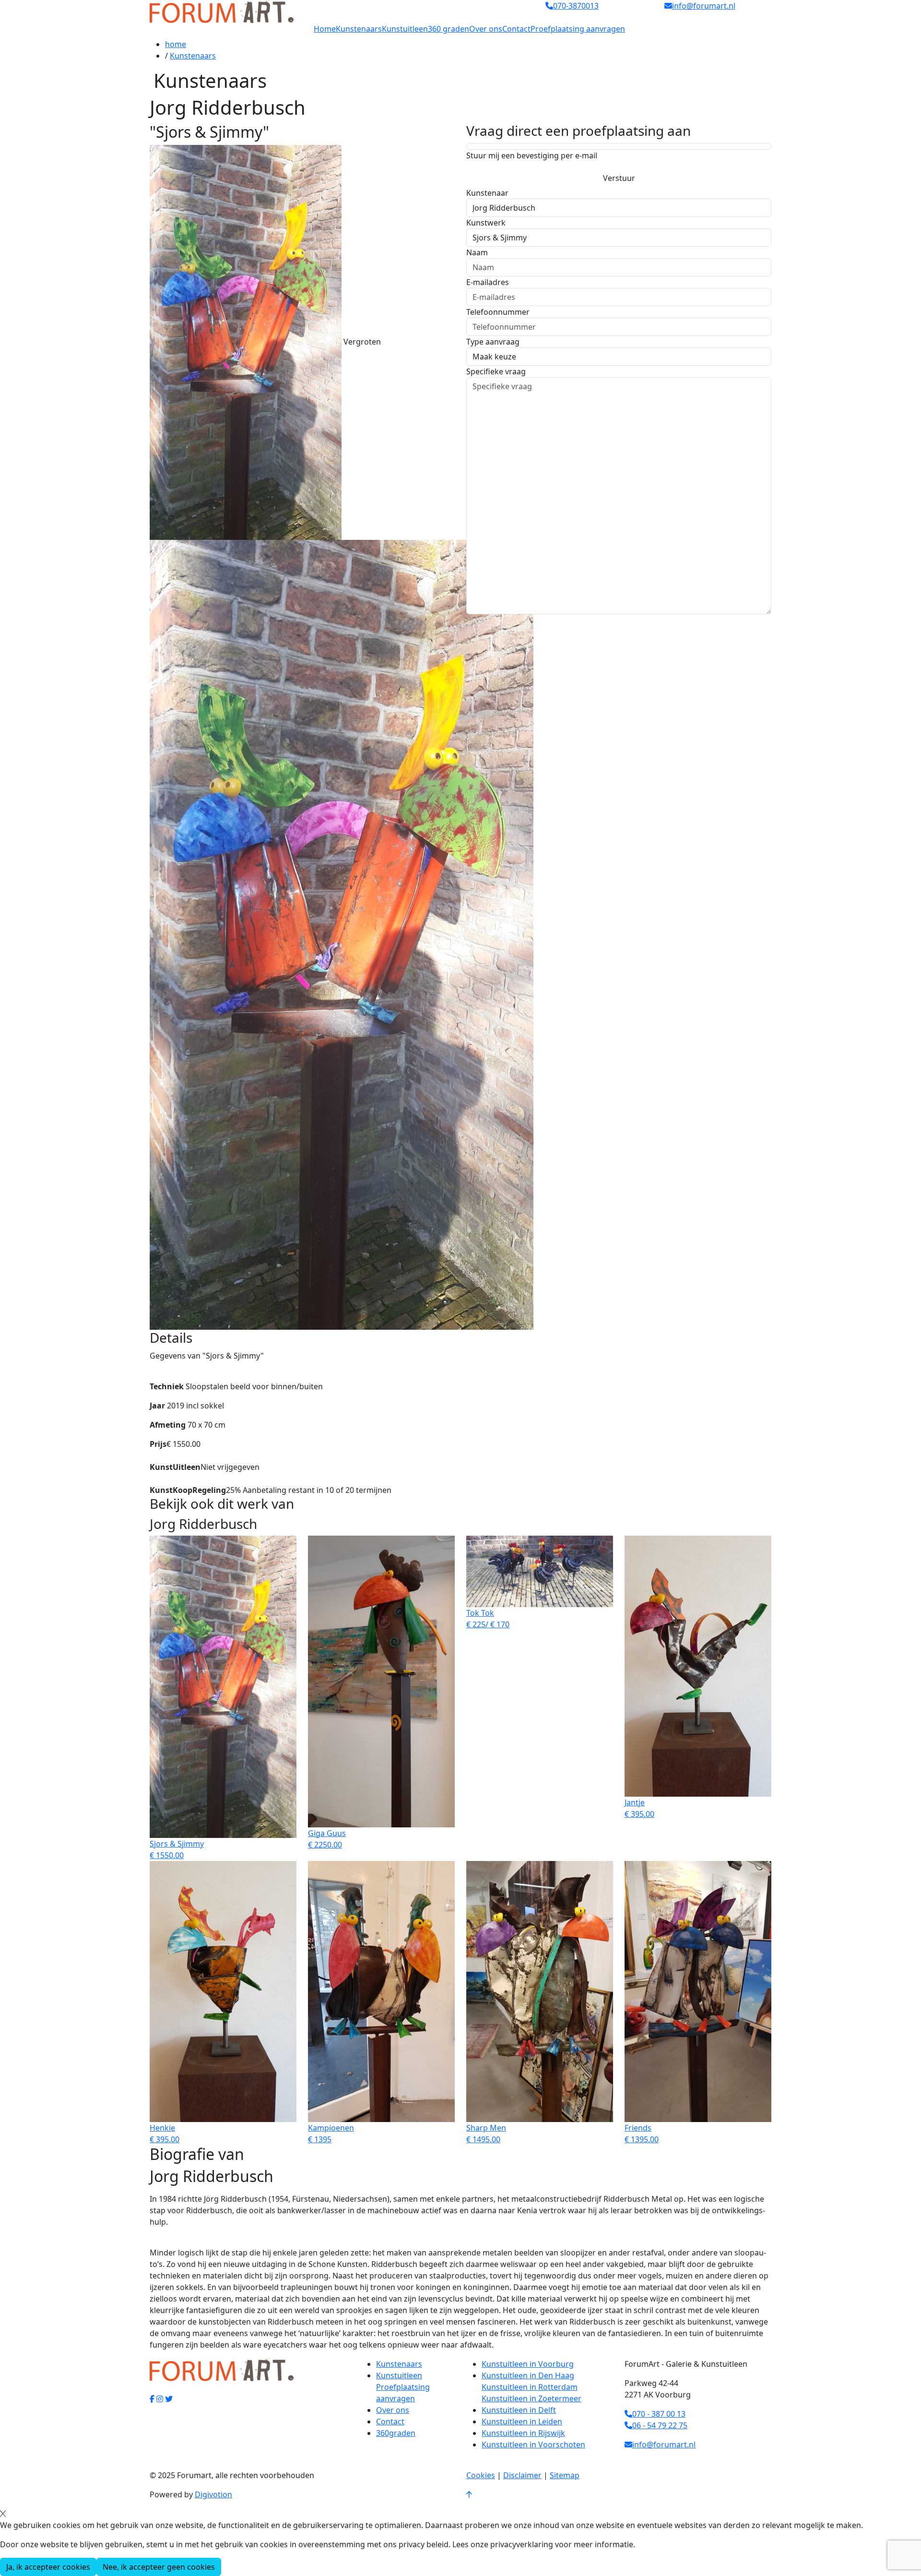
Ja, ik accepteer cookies (48, 2567)
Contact (516, 29)
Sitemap (565, 2475)
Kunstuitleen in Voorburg (528, 2364)
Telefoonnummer (498, 312)
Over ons (486, 29)
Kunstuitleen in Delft (519, 2410)
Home (325, 29)
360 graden (449, 29)
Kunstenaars (359, 29)
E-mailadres (488, 282)
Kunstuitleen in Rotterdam (530, 2387)
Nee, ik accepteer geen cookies (159, 2567)
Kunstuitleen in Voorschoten (533, 2445)
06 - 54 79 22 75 (660, 2425)
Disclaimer (522, 2475)
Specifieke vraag (496, 371)
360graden (396, 2433)
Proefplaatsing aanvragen (578, 29)
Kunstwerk (486, 223)
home (176, 44)
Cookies (481, 2475)
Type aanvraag (493, 342)
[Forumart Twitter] (169, 2399)
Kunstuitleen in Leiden (522, 2421)
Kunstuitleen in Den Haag (528, 2375)
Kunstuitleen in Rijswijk (523, 2433)
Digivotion (213, 2494)
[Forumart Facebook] (152, 2399)
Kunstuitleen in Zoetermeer (531, 2398)
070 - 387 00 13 (659, 2414)
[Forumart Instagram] (160, 2399)
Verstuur (619, 178)
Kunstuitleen (405, 29)
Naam (477, 252)
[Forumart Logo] (222, 11)
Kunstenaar (487, 193)
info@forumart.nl (664, 2445)
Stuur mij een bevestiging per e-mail (532, 155)
